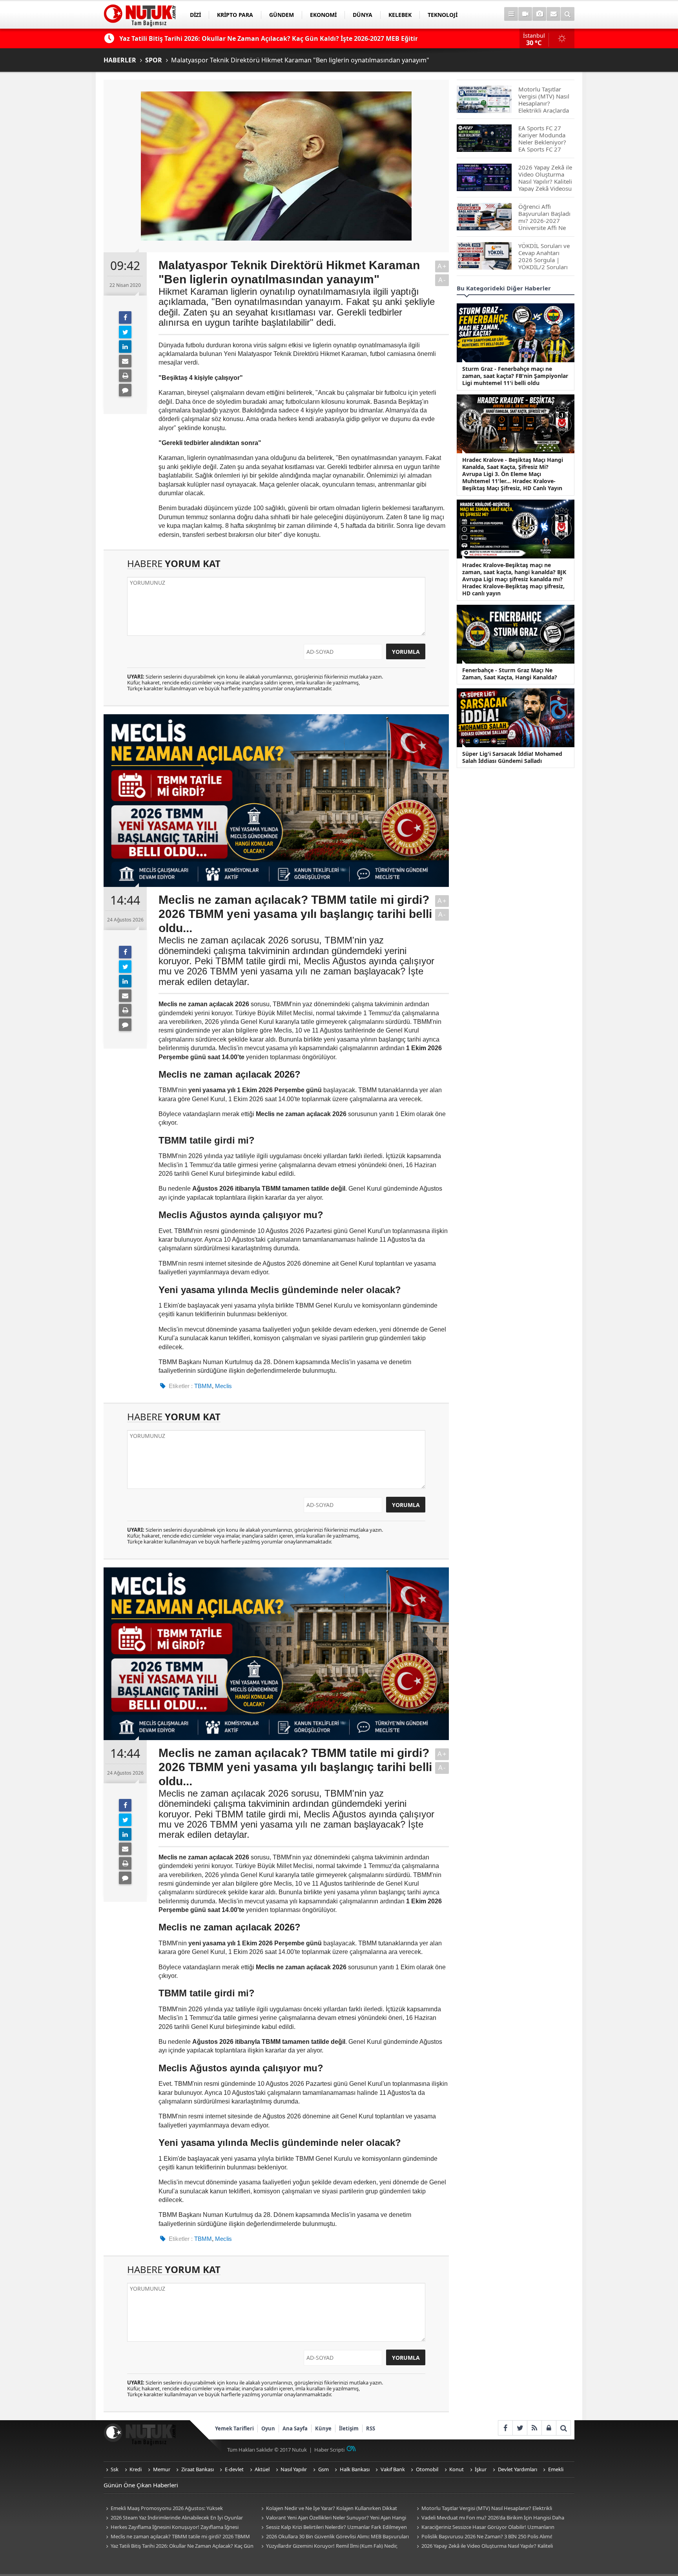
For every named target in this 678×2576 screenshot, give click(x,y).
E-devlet (234, 2469)
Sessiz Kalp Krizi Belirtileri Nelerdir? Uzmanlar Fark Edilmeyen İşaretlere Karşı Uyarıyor (333, 2528)
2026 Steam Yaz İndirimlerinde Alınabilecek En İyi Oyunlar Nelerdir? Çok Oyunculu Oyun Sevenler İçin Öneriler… (173, 2518)
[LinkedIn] (125, 347)
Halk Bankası (355, 2469)
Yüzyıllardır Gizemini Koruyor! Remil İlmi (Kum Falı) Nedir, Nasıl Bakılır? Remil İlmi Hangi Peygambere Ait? (328, 2546)
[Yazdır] (125, 376)
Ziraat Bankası (198, 2469)
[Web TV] (525, 14)
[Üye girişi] (549, 2428)
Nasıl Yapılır (294, 2469)
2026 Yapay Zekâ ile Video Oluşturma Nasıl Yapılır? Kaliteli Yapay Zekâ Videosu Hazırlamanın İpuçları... (484, 2546)
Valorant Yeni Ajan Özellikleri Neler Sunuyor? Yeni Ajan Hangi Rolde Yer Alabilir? (333, 2518)
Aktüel (262, 2469)
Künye (323, 2428)
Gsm (324, 2469)
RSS (371, 2428)
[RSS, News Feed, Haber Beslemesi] (534, 2428)
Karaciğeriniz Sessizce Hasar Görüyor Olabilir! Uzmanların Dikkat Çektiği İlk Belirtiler (484, 2528)
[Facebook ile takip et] (505, 2428)
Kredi (136, 2469)
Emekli (556, 2469)
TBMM (203, 1386)
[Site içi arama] (568, 14)
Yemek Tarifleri (234, 2428)
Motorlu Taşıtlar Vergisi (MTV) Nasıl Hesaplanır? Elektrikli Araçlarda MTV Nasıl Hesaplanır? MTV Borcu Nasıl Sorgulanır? (485, 2509)
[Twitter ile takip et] (520, 2428)
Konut (457, 2469)
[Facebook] (125, 317)
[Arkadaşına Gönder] (125, 361)
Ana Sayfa (295, 2428)
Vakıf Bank (393, 2469)
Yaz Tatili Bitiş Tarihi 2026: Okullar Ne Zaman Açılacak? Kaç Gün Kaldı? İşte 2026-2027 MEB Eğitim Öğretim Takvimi (179, 2546)
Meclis (223, 1386)
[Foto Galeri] (539, 14)
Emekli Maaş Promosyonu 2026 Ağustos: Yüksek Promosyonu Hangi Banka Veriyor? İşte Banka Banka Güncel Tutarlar (174, 2509)
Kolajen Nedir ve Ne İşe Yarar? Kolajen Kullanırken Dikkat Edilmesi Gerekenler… (328, 2509)
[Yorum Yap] (125, 390)
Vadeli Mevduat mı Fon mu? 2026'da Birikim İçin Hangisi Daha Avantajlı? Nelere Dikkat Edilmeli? (489, 2518)
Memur (162, 2469)
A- (442, 280)
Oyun (268, 2428)
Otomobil (427, 2469)
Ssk (115, 2469)
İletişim (349, 2428)
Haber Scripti (329, 2450)
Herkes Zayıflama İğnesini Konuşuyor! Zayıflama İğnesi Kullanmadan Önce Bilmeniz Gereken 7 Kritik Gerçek (171, 2528)
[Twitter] (125, 332)
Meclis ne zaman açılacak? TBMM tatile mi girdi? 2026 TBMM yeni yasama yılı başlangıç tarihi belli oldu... (177, 2537)
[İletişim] (553, 14)
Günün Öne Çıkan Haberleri (141, 2485)
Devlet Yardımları (518, 2469)
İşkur (481, 2469)
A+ (442, 266)
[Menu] (511, 14)
